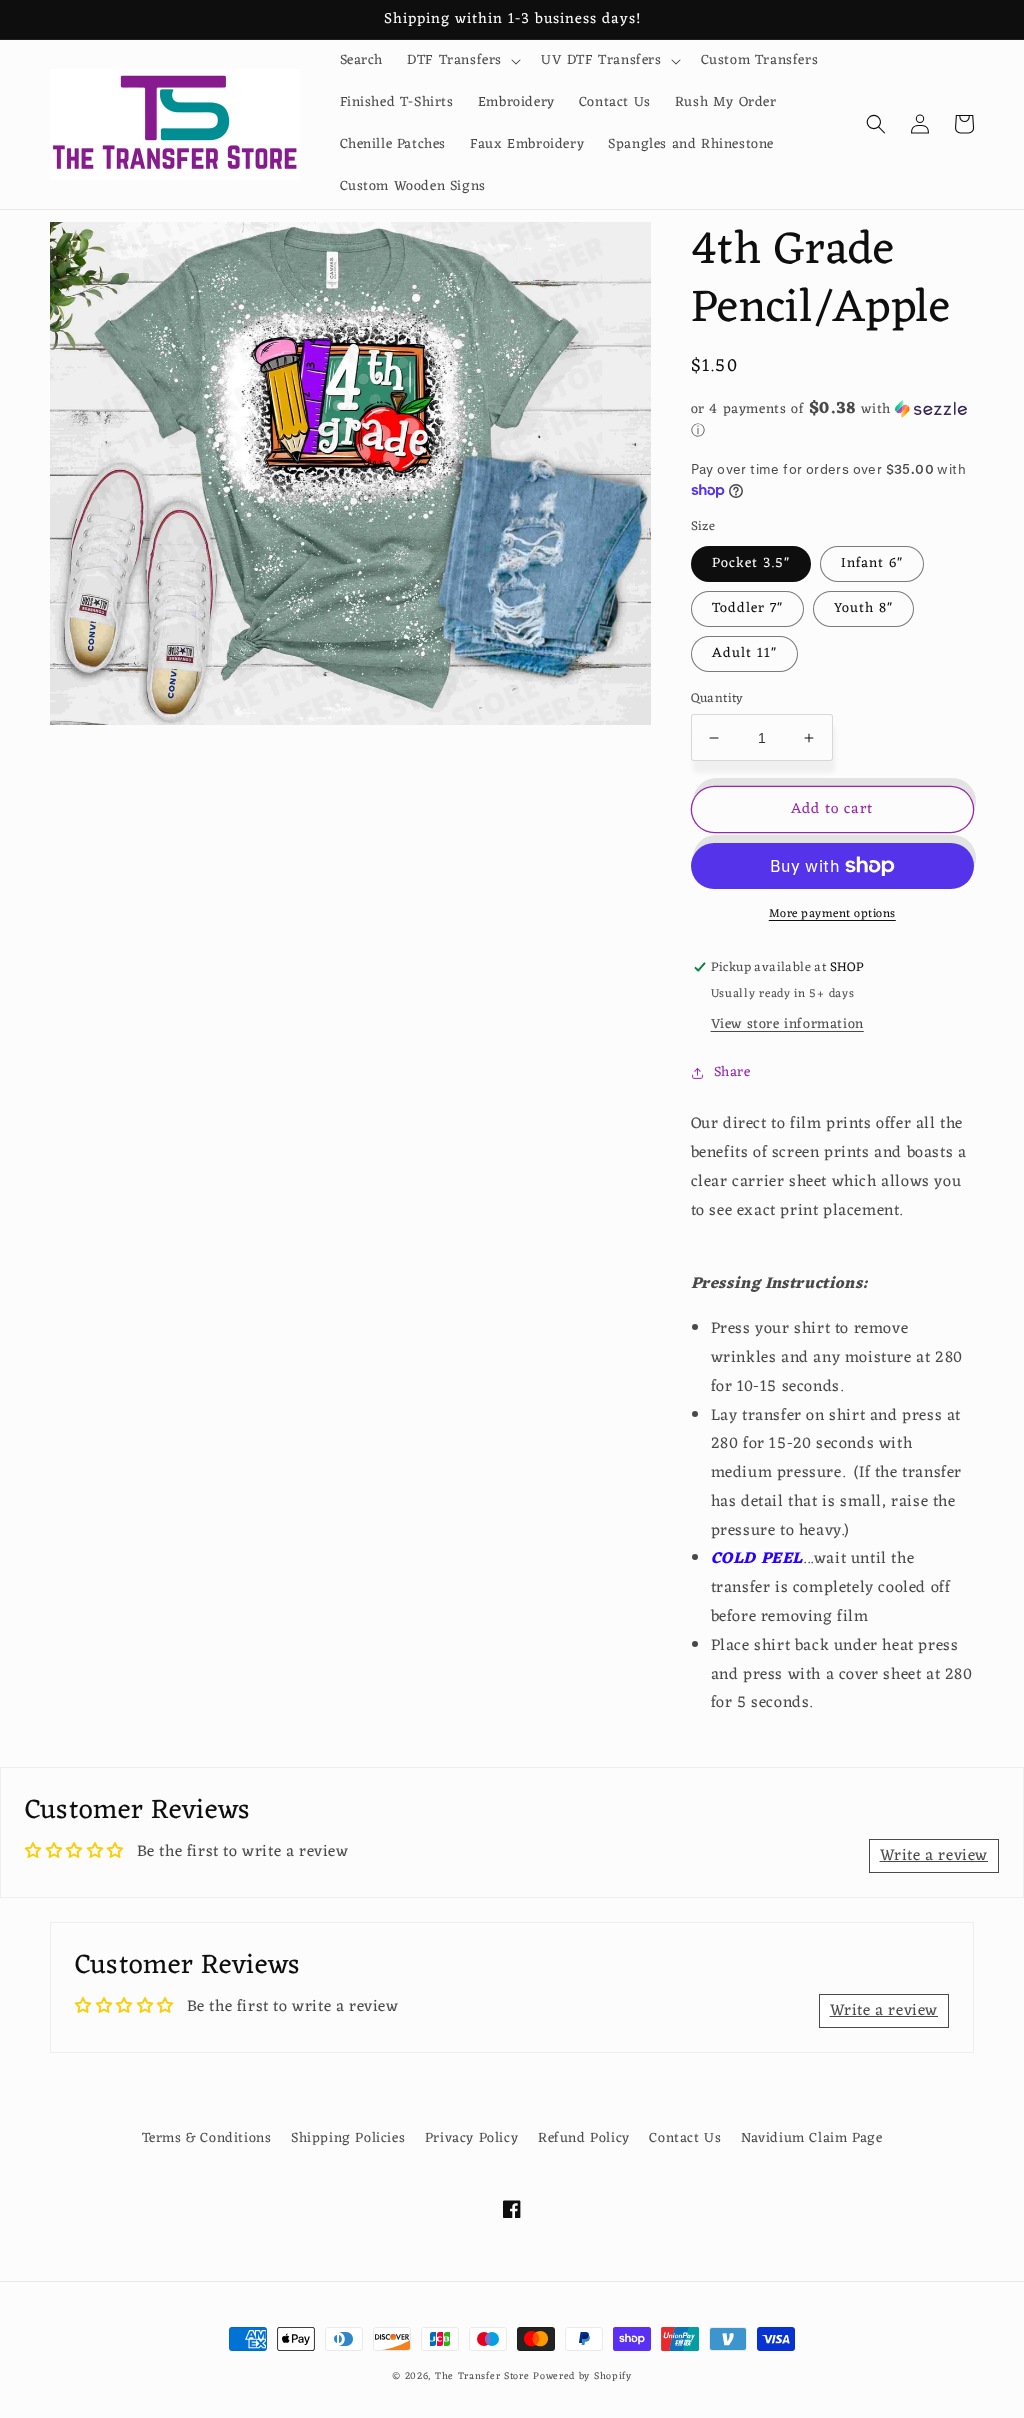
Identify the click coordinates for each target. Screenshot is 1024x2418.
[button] (462, 61)
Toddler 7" (747, 608)
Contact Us (685, 2138)
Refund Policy (584, 2138)
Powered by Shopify (582, 2376)
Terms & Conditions (207, 2138)
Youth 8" (863, 608)
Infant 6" (872, 563)
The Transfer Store (482, 2376)
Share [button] (732, 1072)
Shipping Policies (348, 2138)
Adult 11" (744, 653)
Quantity (717, 699)
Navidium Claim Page (811, 2138)
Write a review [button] (934, 1856)
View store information (787, 1024)
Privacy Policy (471, 2138)
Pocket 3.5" (751, 563)
